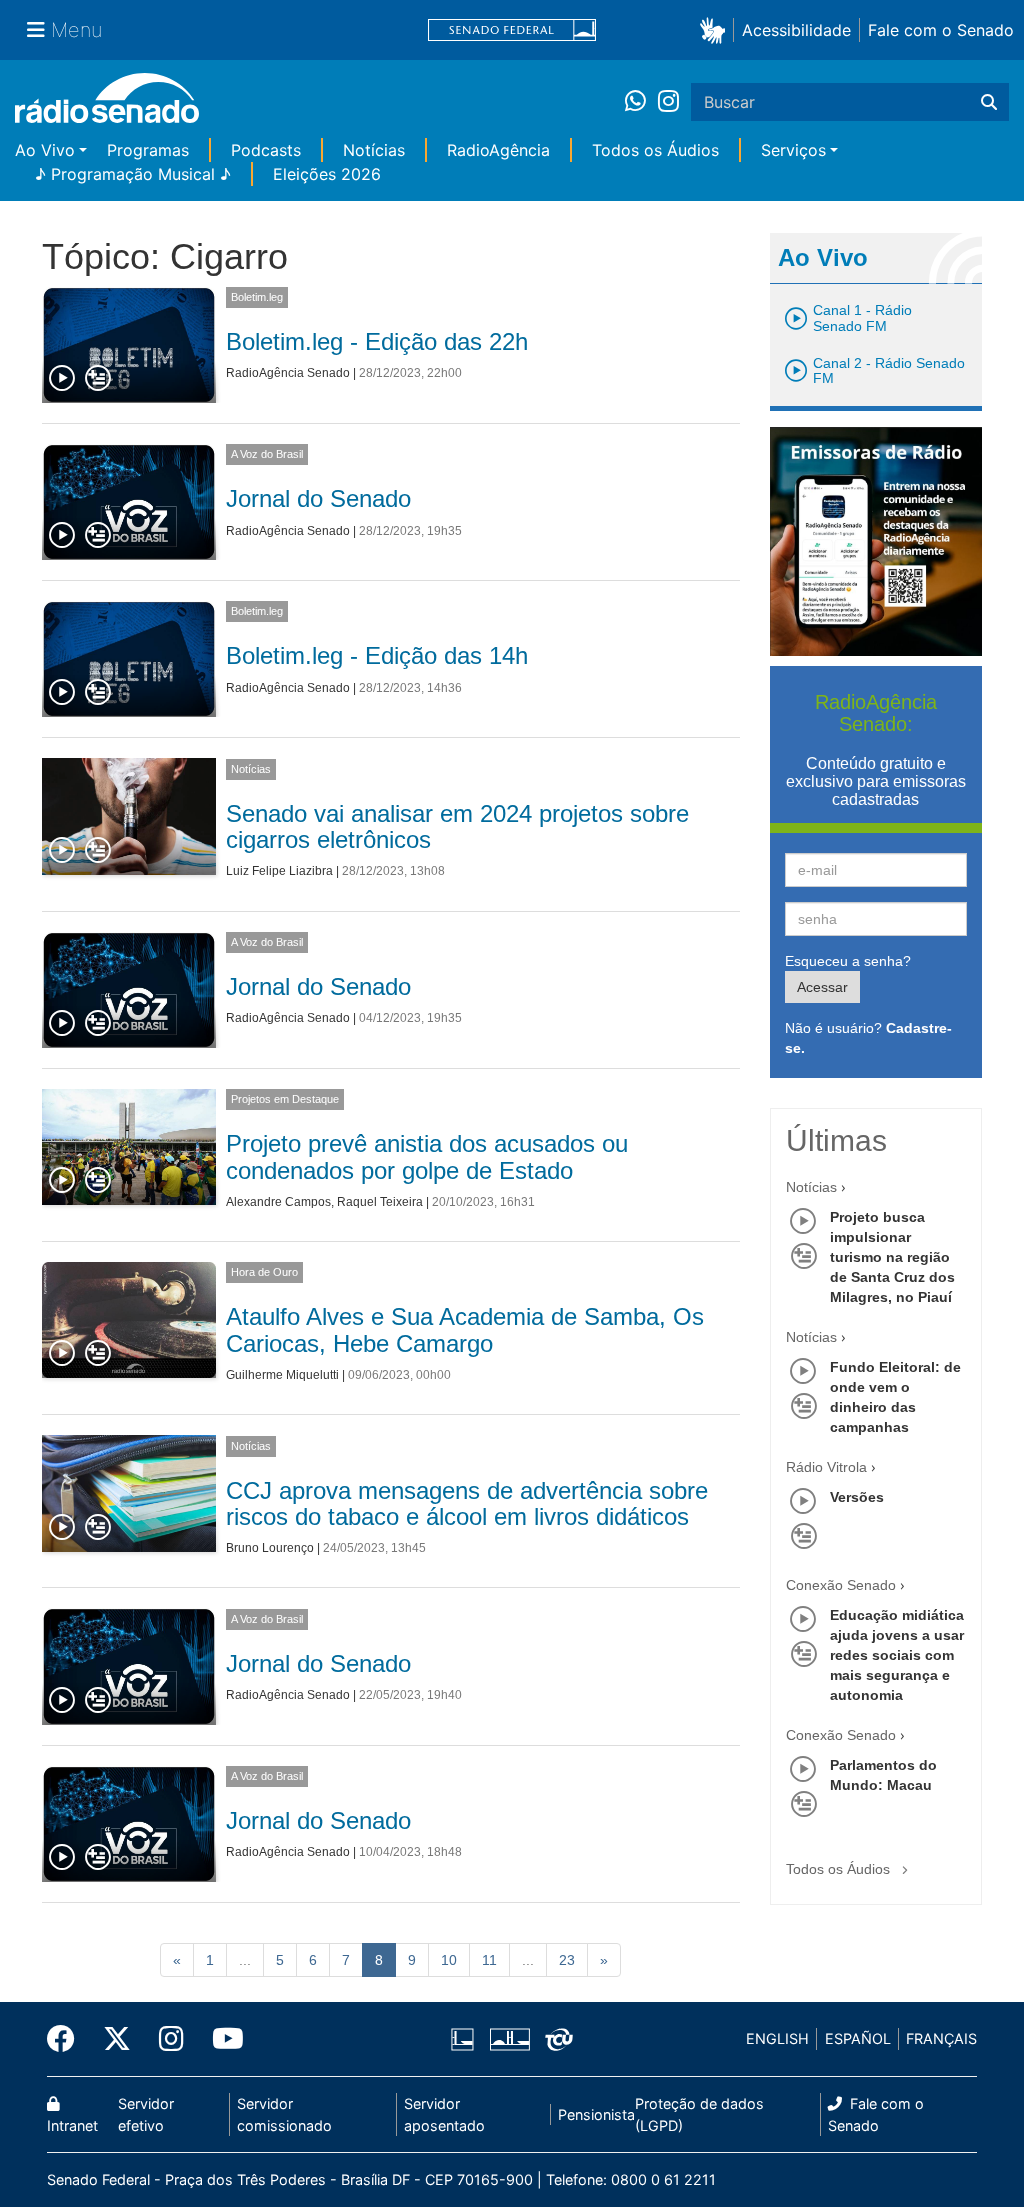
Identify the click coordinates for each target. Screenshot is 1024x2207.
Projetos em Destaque (285, 1099)
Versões (857, 1497)
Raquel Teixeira (380, 1202)
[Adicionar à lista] (98, 379)
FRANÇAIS (941, 2038)
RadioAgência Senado (288, 373)
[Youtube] (221, 2039)
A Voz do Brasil (267, 454)
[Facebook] (68, 2039)
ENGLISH (777, 2038)
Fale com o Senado (941, 30)
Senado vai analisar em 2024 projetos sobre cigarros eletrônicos (457, 826)
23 (567, 1960)
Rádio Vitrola (826, 1467)
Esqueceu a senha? (848, 961)
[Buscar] (989, 102)
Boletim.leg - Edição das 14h (377, 655)
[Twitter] (117, 2039)
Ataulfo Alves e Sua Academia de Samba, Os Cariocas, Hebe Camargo (465, 1329)
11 (489, 1960)
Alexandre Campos (278, 1202)
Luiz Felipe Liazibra (279, 871)
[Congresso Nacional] (509, 2039)
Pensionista (596, 2114)
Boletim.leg (257, 297)
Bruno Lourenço (270, 1548)
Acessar (822, 987)
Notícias (374, 150)
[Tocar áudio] (63, 379)
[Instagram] (668, 102)
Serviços (793, 150)
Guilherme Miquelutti (282, 1375)
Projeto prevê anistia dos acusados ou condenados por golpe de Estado (427, 1156)
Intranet (72, 2125)
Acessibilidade (796, 30)
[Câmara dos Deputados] (466, 2039)
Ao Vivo (45, 150)
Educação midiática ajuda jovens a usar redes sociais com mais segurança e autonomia (897, 1655)
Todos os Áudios (655, 150)
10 (449, 1960)
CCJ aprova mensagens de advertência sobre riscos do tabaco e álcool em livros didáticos (467, 1503)
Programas (148, 150)
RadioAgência (498, 150)
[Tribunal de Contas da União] (555, 2039)
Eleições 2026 (327, 174)
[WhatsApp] (641, 102)
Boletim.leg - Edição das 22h (377, 341)
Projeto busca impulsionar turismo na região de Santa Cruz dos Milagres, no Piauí (892, 1257)
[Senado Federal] (512, 30)
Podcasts (266, 150)
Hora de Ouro (264, 1272)
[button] (716, 29)
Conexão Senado (841, 1585)
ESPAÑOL (858, 2038)
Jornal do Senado (318, 498)
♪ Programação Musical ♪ (133, 174)
